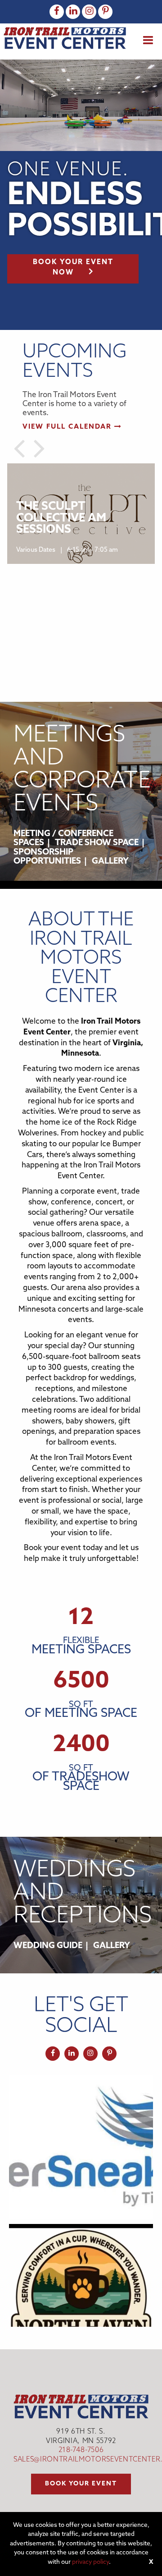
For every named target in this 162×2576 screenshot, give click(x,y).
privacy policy (90, 2562)
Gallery (110, 862)
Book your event (81, 2484)
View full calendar (68, 427)
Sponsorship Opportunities (47, 857)
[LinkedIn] (73, 12)
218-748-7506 (81, 2450)
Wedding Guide (48, 1946)
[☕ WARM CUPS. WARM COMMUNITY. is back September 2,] (81, 2296)
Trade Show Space (97, 843)
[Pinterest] (105, 12)
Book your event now (73, 268)
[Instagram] (89, 12)
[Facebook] (57, 12)
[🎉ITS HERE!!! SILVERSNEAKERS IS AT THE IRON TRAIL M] (81, 2147)
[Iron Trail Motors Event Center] (65, 38)
